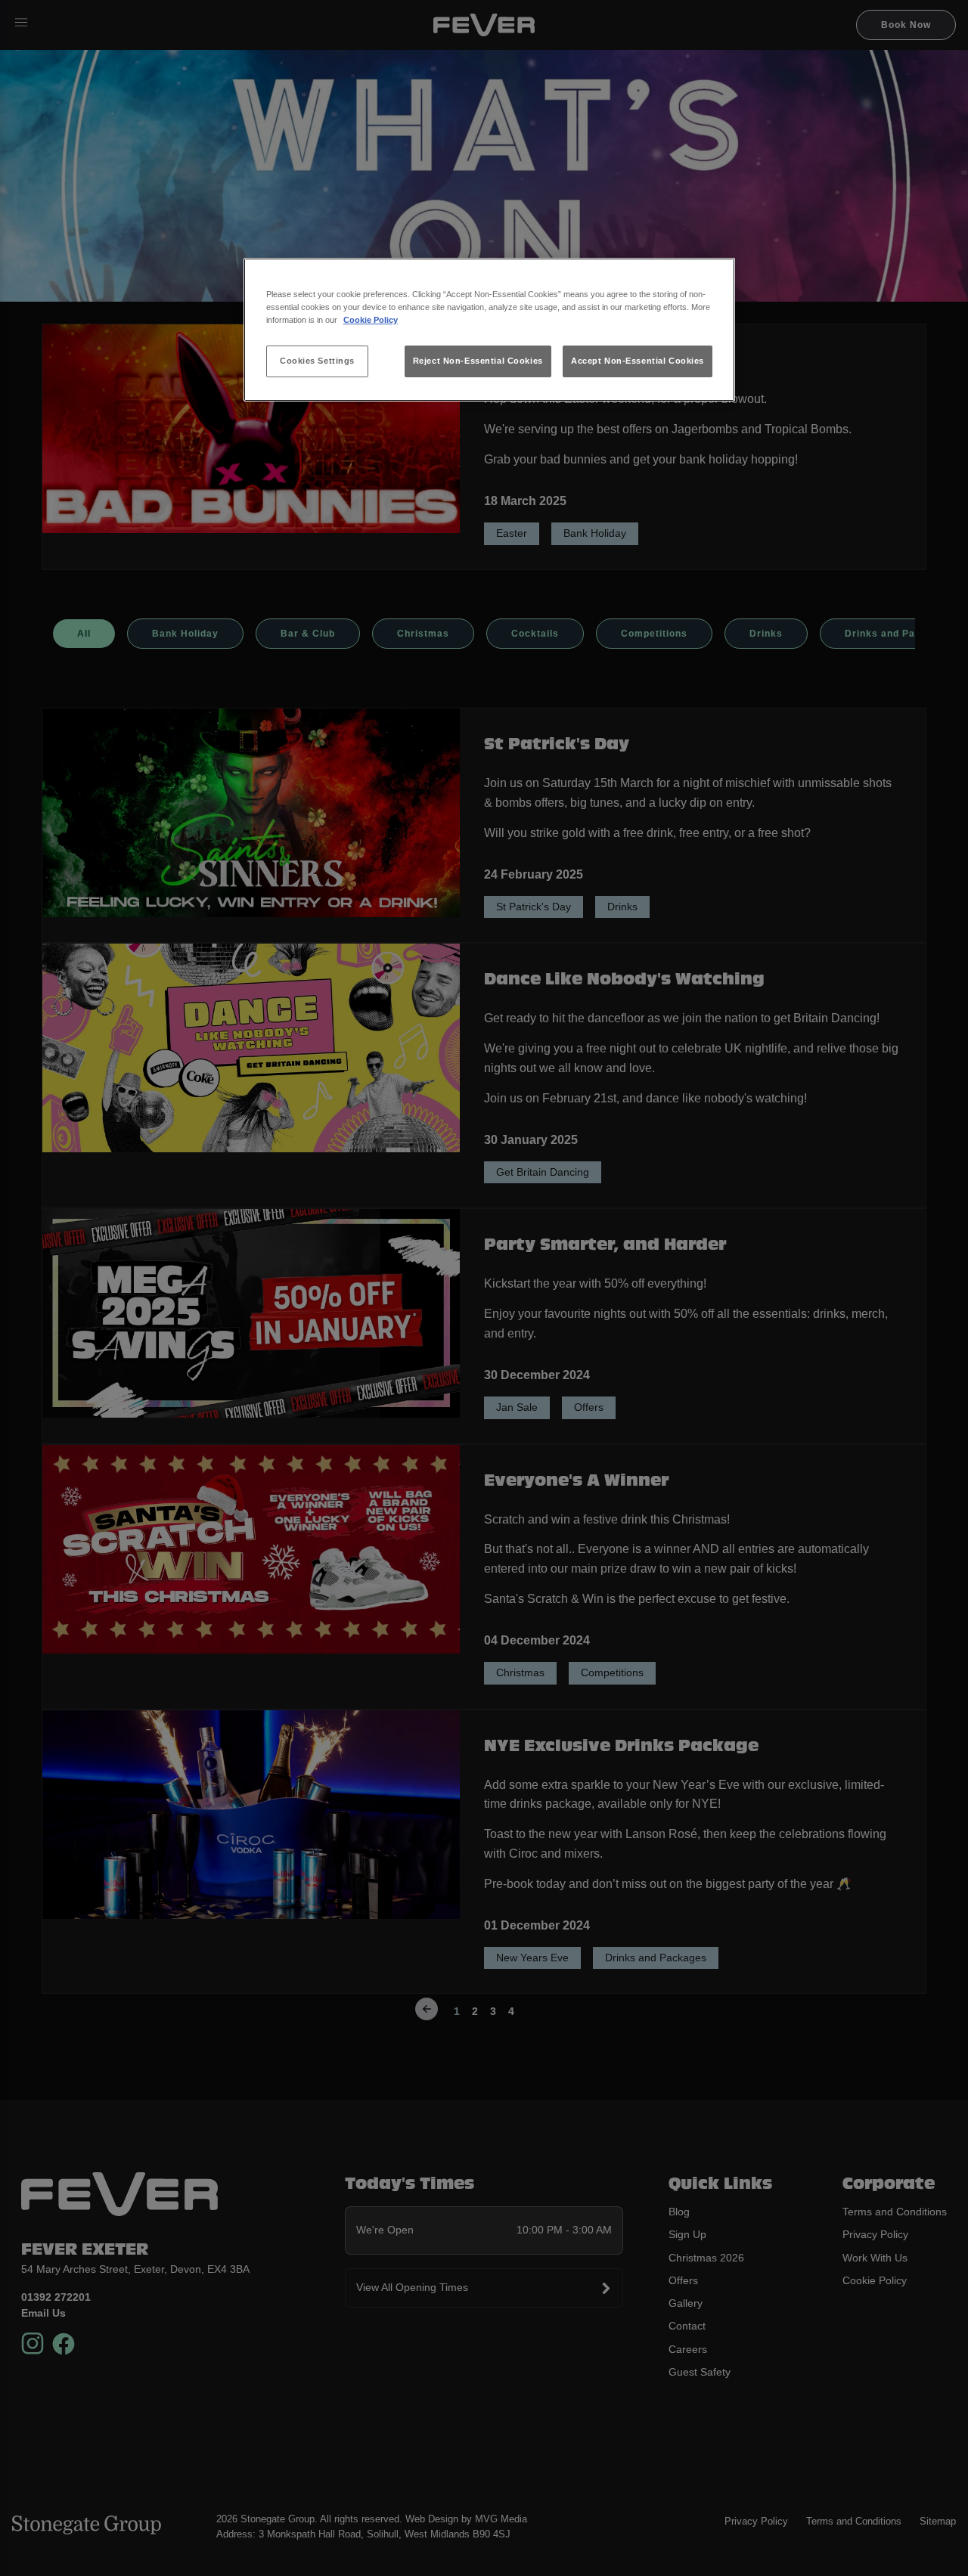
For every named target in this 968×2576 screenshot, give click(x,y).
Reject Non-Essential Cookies (478, 361)
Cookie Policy (371, 320)
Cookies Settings (317, 361)
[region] (489, 330)
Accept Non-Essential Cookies (638, 361)
